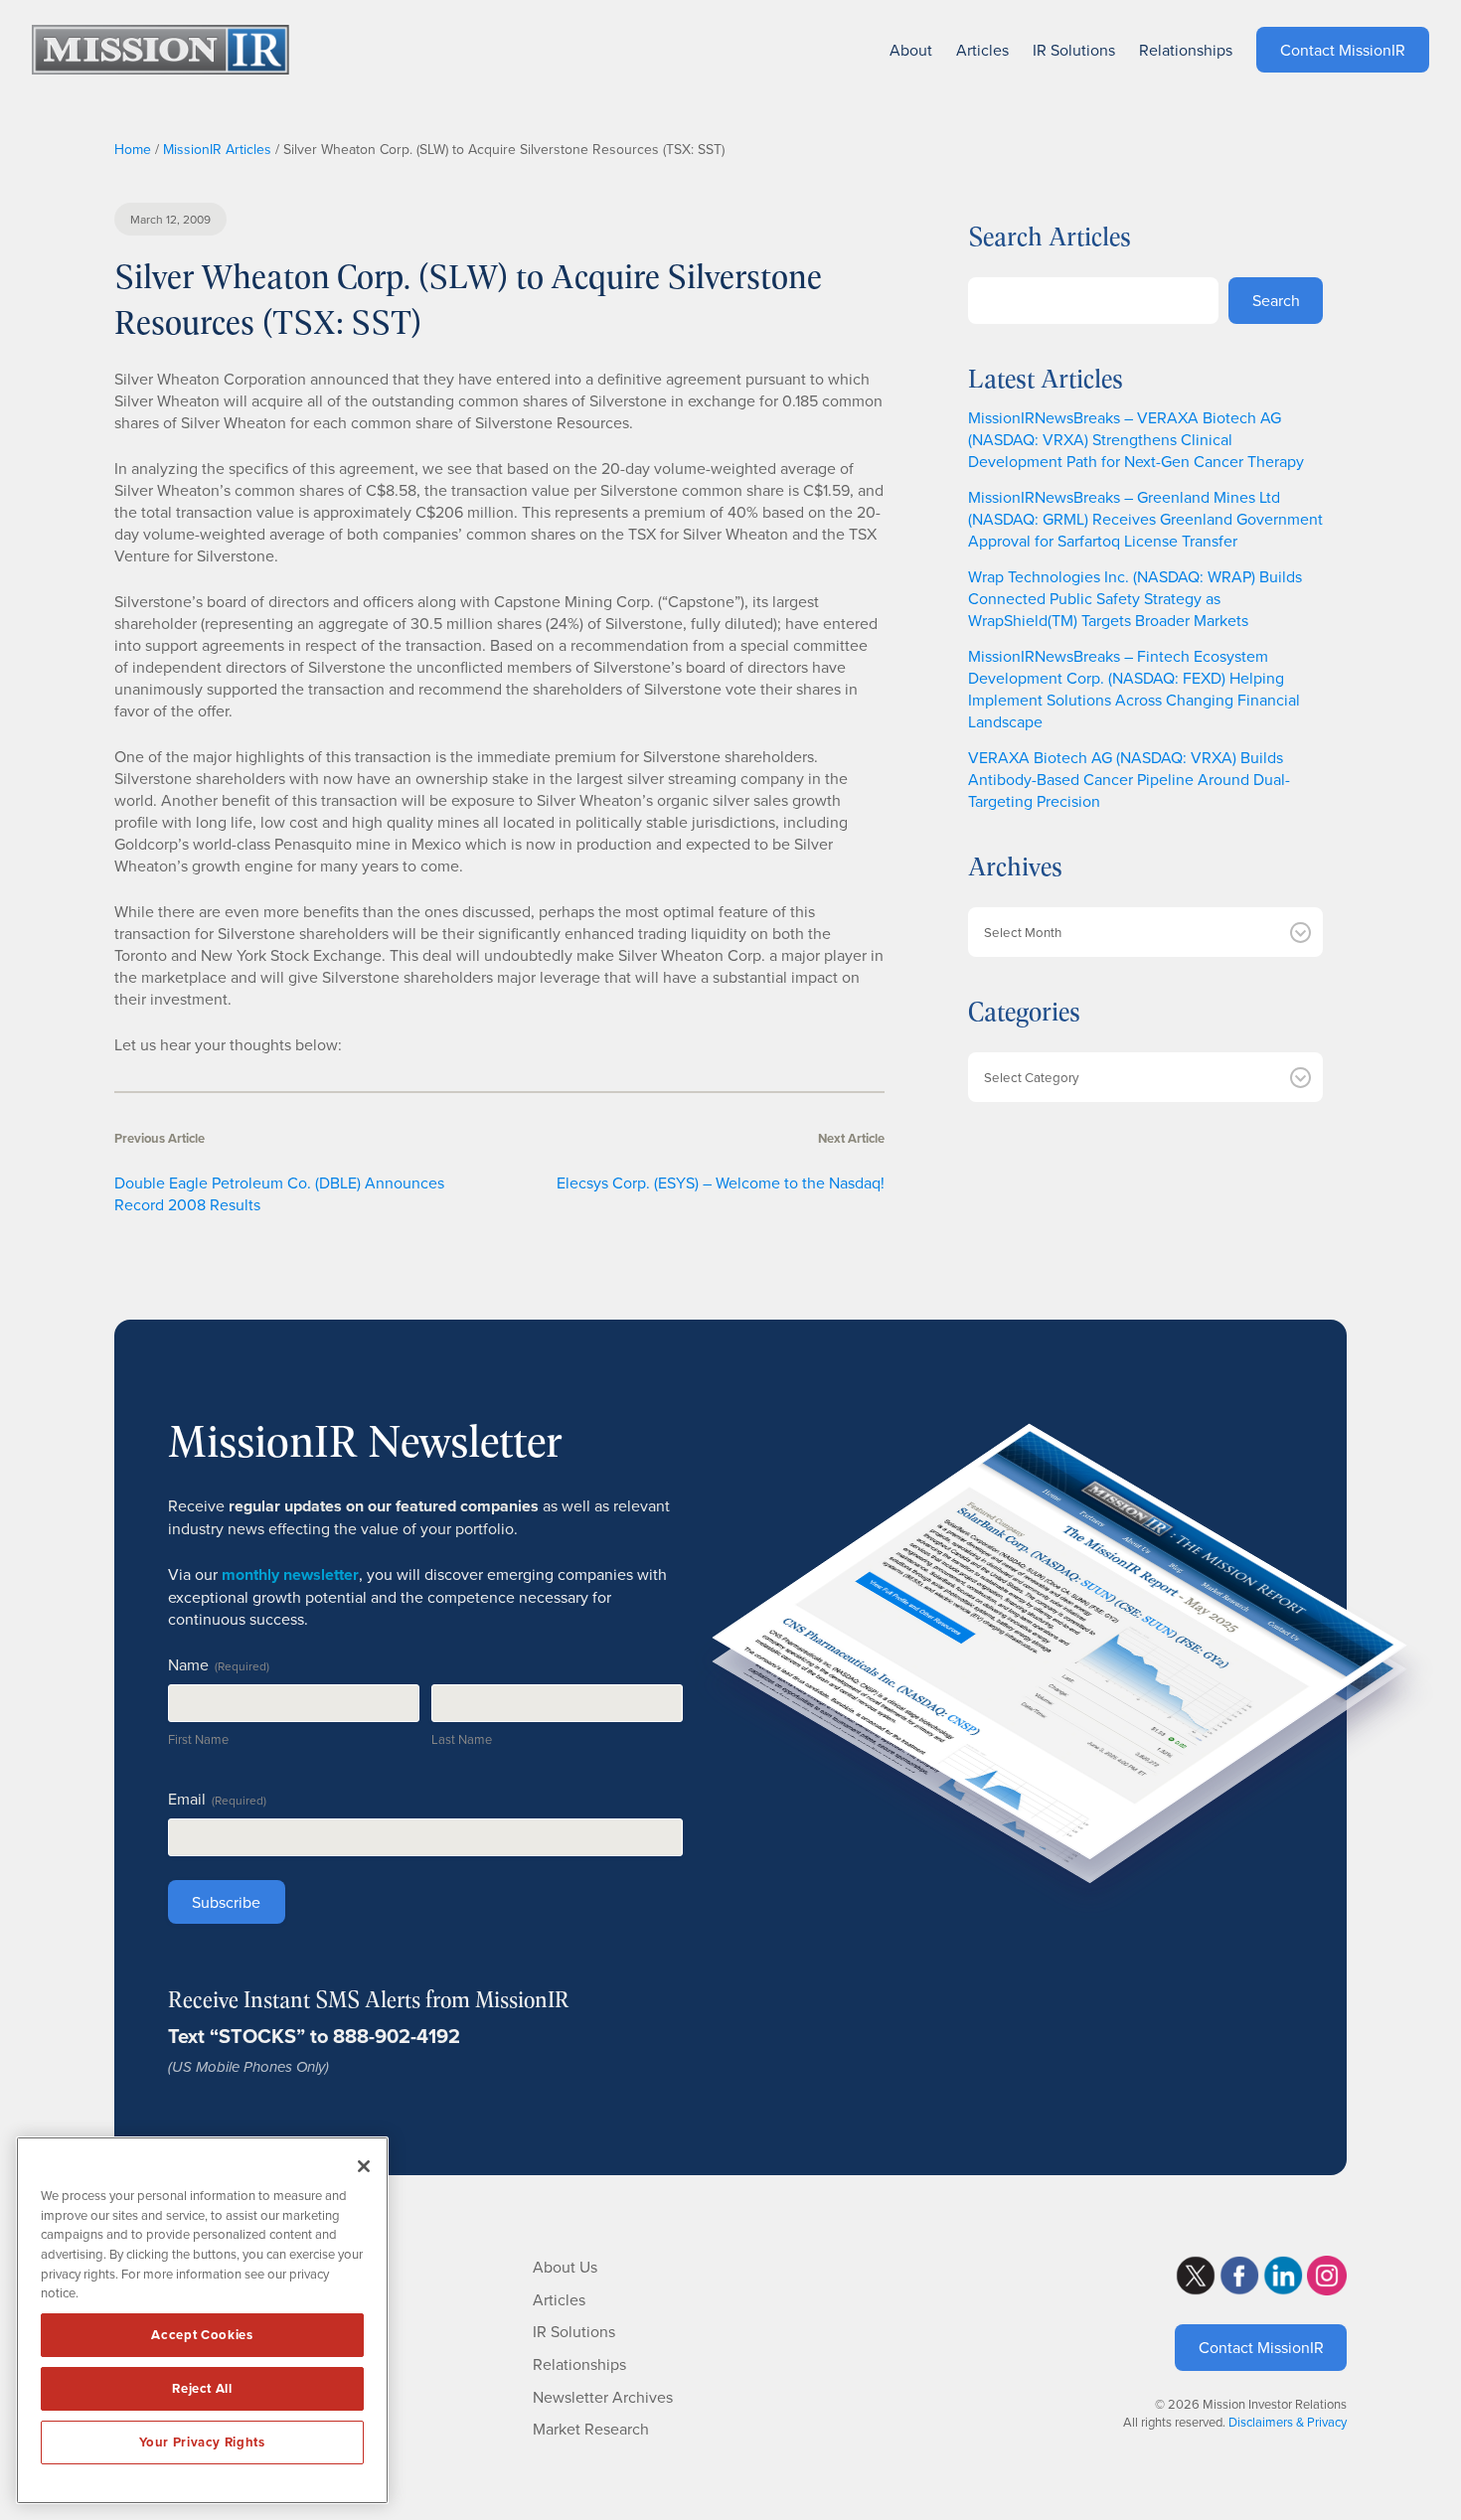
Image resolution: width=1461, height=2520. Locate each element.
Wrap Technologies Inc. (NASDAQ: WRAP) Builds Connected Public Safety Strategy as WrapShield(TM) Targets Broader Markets (1135, 598)
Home (133, 149)
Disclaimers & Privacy (1288, 2422)
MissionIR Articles (217, 149)
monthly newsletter (290, 1575)
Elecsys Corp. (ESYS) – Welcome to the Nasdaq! (721, 1182)
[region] (202, 2320)
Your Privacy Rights (202, 2442)
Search (1276, 300)
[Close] (364, 2166)
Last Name (462, 1739)
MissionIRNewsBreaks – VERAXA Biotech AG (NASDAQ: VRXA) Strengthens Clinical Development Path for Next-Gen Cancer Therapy (1136, 439)
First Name (198, 1739)
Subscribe (226, 1902)
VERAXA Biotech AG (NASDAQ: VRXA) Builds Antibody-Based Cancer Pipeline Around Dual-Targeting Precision (1129, 779)
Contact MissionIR (1261, 2347)
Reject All (202, 2388)
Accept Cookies (202, 2335)
